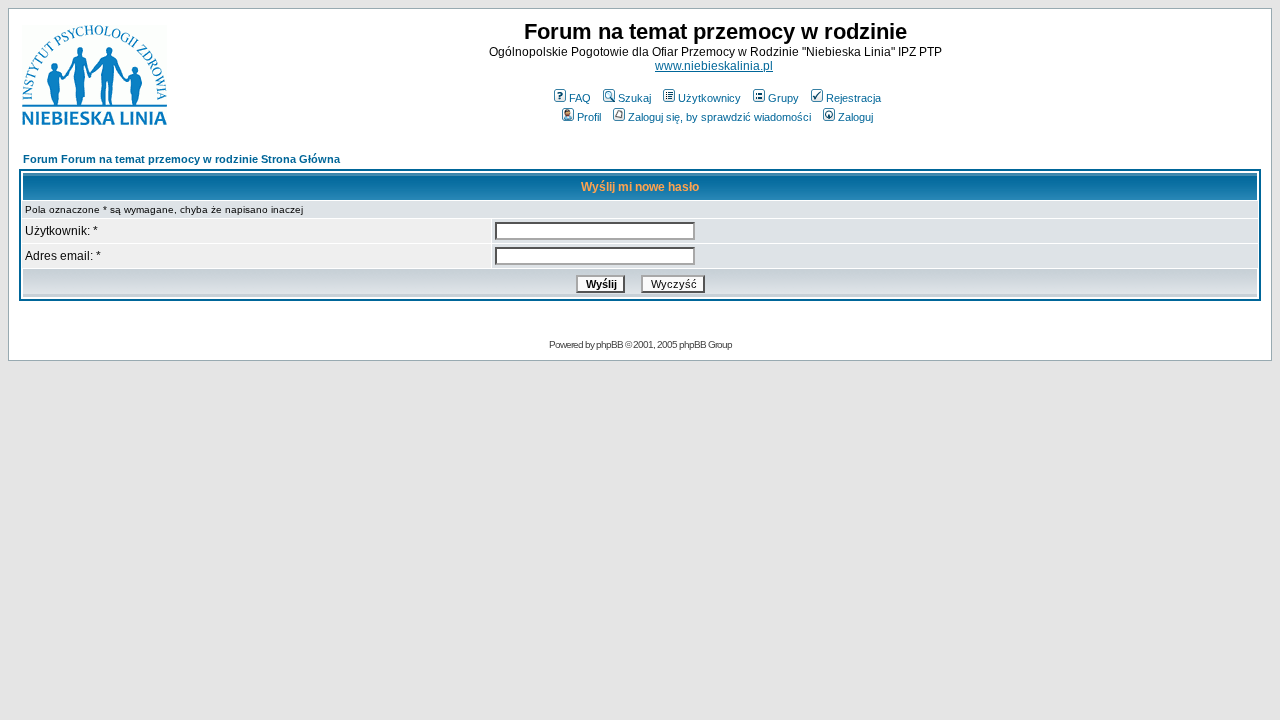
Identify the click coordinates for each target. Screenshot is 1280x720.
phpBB (609, 344)
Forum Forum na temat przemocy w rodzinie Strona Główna (181, 159)
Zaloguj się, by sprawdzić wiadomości (719, 117)
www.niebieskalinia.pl (714, 66)
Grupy (783, 98)
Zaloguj (855, 117)
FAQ (580, 98)
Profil (589, 117)
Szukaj (634, 98)
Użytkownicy (709, 98)
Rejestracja (853, 98)
